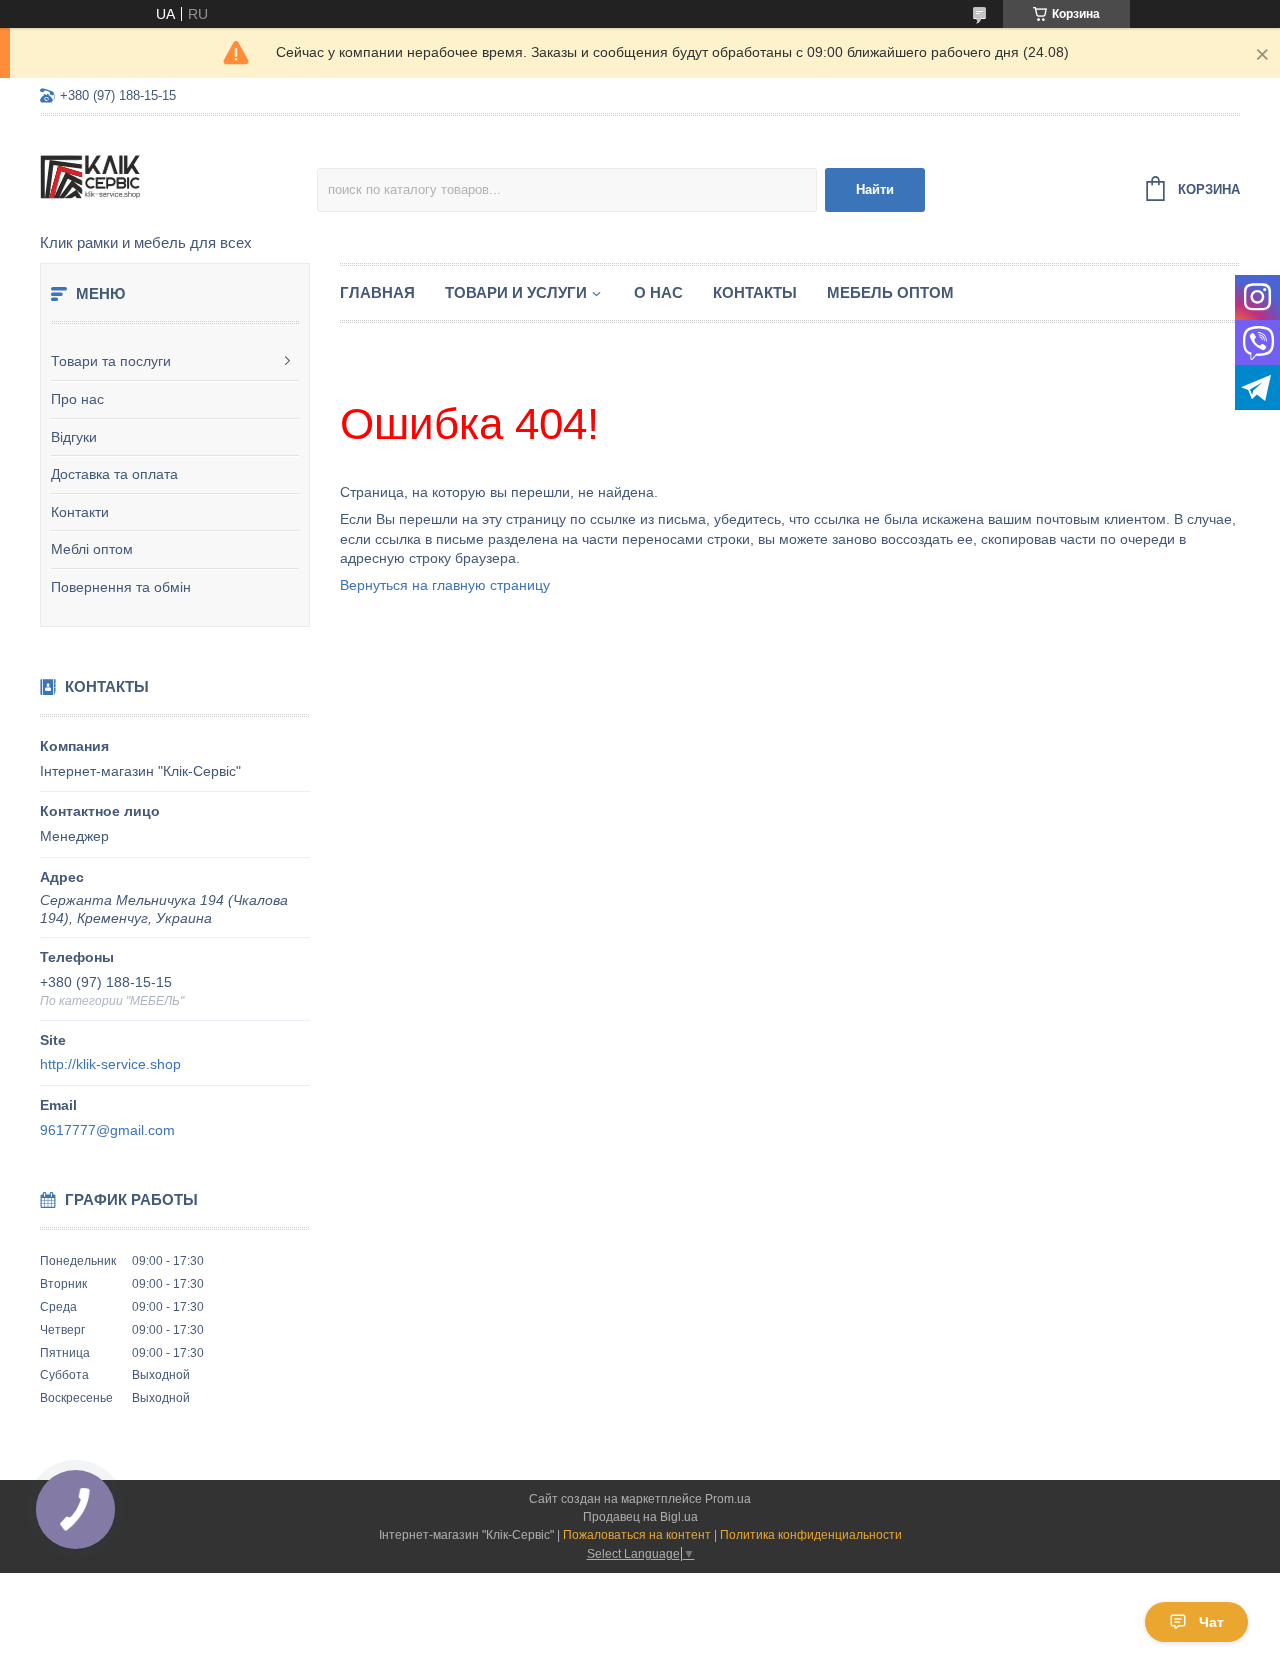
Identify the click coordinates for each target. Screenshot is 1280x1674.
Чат (1211, 1622)
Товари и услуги (516, 292)
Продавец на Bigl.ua (640, 1517)
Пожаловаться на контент (637, 1535)
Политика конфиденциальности (811, 1535)
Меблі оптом (92, 549)
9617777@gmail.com (107, 1130)
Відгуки (74, 437)
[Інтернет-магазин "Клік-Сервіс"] (178, 176)
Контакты (755, 292)
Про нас (77, 399)
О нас (658, 292)
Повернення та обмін (121, 587)
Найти (875, 189)
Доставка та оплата (114, 474)
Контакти (80, 512)
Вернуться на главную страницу (445, 585)
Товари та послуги (111, 361)
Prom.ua (728, 1499)
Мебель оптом (890, 292)
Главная (377, 292)
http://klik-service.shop (110, 1064)
